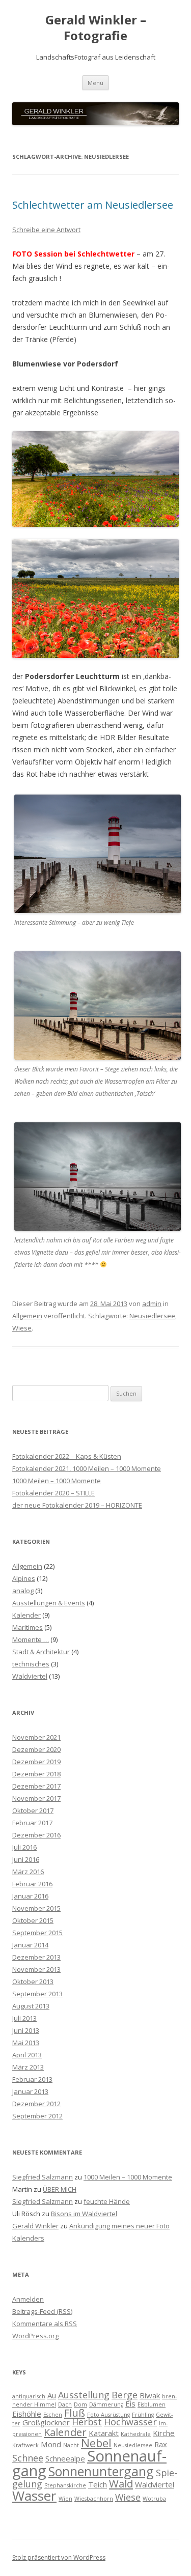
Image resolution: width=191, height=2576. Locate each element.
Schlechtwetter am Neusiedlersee (93, 205)
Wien (65, 2499)
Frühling (143, 2415)
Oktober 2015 (33, 1920)
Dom (80, 2404)
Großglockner (46, 2422)
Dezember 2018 (36, 1774)
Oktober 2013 (33, 1981)
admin (152, 1304)
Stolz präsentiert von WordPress (59, 2557)
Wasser (34, 2496)
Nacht (71, 2445)
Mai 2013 (26, 2043)
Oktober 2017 (33, 1810)
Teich (98, 2484)
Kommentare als (45, 2324)
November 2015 (36, 1908)
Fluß (75, 2413)
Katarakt (104, 2433)
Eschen (53, 2415)
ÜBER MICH (60, 2189)
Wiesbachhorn (94, 2499)
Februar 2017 (32, 1823)
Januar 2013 (30, 2091)
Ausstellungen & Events (49, 1603)
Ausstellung (84, 2395)
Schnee (28, 2458)
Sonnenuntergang (101, 2471)
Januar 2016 (30, 1896)
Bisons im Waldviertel (84, 2214)
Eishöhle (27, 2414)
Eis (130, 2403)
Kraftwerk (25, 2445)
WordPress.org (35, 2336)
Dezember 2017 (36, 1786)
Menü (95, 83)
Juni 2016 (26, 1859)
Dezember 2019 (36, 1762)
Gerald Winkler (35, 2226)
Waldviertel (30, 1676)
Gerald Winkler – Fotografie (96, 28)
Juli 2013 (24, 2018)
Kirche (164, 2433)
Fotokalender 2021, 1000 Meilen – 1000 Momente (87, 1468)
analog (23, 1591)
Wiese (22, 1328)
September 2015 (37, 1933)
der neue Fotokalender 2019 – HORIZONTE (77, 1505)
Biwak (150, 2395)
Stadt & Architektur (41, 1652)
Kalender (26, 1615)
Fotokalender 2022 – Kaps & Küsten (67, 1456)
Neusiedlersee (152, 1316)
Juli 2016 (24, 1847)
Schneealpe (65, 2458)
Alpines (24, 1578)
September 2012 (37, 2116)
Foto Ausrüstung (108, 2415)
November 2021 (36, 1737)
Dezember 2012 (36, 2104)
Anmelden (28, 2299)
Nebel (96, 2443)
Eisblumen (152, 2404)
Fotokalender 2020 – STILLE (53, 1493)
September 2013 (37, 1994)
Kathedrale (136, 2434)
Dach (65, 2404)
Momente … (31, 1639)
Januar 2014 (30, 1945)
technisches (31, 1664)
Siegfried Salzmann (43, 2177)
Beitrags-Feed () (42, 2311)
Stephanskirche (65, 2485)
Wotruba (154, 2499)
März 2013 (28, 2067)
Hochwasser (130, 2422)
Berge (125, 2395)
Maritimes (28, 1627)
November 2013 (36, 1969)
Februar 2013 (32, 2079)
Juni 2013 (26, 2030)
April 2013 (27, 2055)
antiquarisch (29, 2396)
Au (52, 2395)
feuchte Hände (107, 2201)
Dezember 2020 (36, 1749)
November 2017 (36, 1798)
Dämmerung (106, 2404)
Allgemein (27, 1316)
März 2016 (28, 1872)
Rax (161, 2444)
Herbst (87, 2422)
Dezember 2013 (36, 1957)
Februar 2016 (32, 1884)
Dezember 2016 (36, 1835)
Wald (121, 2483)
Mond (51, 2444)
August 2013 (31, 2006)
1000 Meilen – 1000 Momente (57, 1481)
